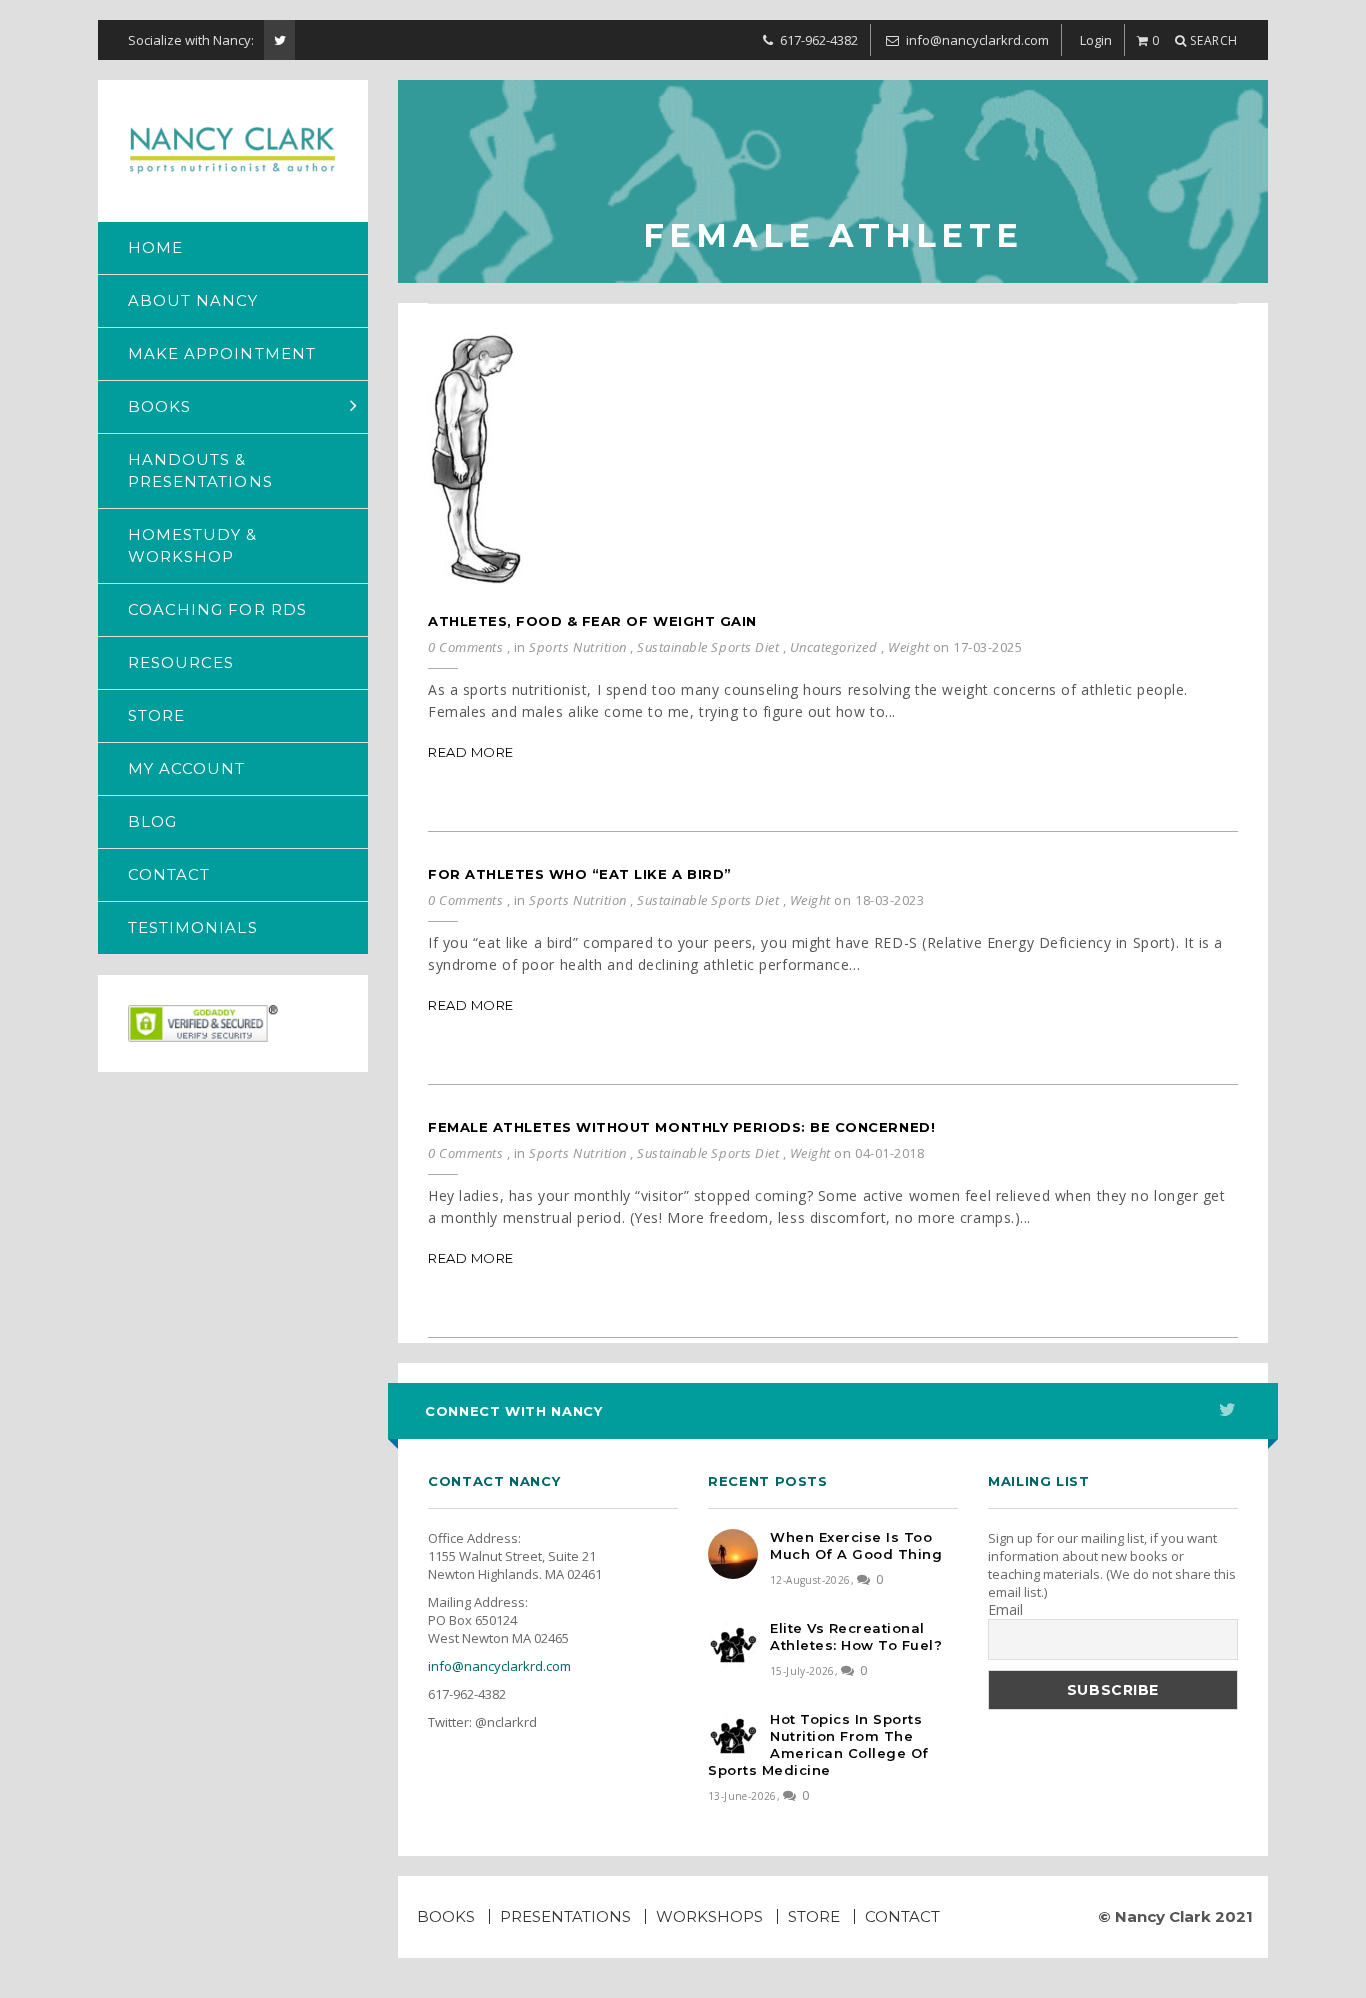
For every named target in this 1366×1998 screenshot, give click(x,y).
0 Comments (465, 647)
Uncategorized (834, 647)
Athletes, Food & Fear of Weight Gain (592, 621)
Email (1005, 1610)
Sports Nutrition (577, 647)
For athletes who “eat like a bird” (580, 874)
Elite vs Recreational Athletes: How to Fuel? (856, 1636)
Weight (908, 647)
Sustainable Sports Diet (708, 647)
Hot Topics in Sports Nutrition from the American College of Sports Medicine (818, 1744)
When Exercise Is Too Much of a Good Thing (856, 1545)
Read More (471, 752)
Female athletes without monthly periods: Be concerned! (681, 1127)
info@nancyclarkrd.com (499, 1666)
